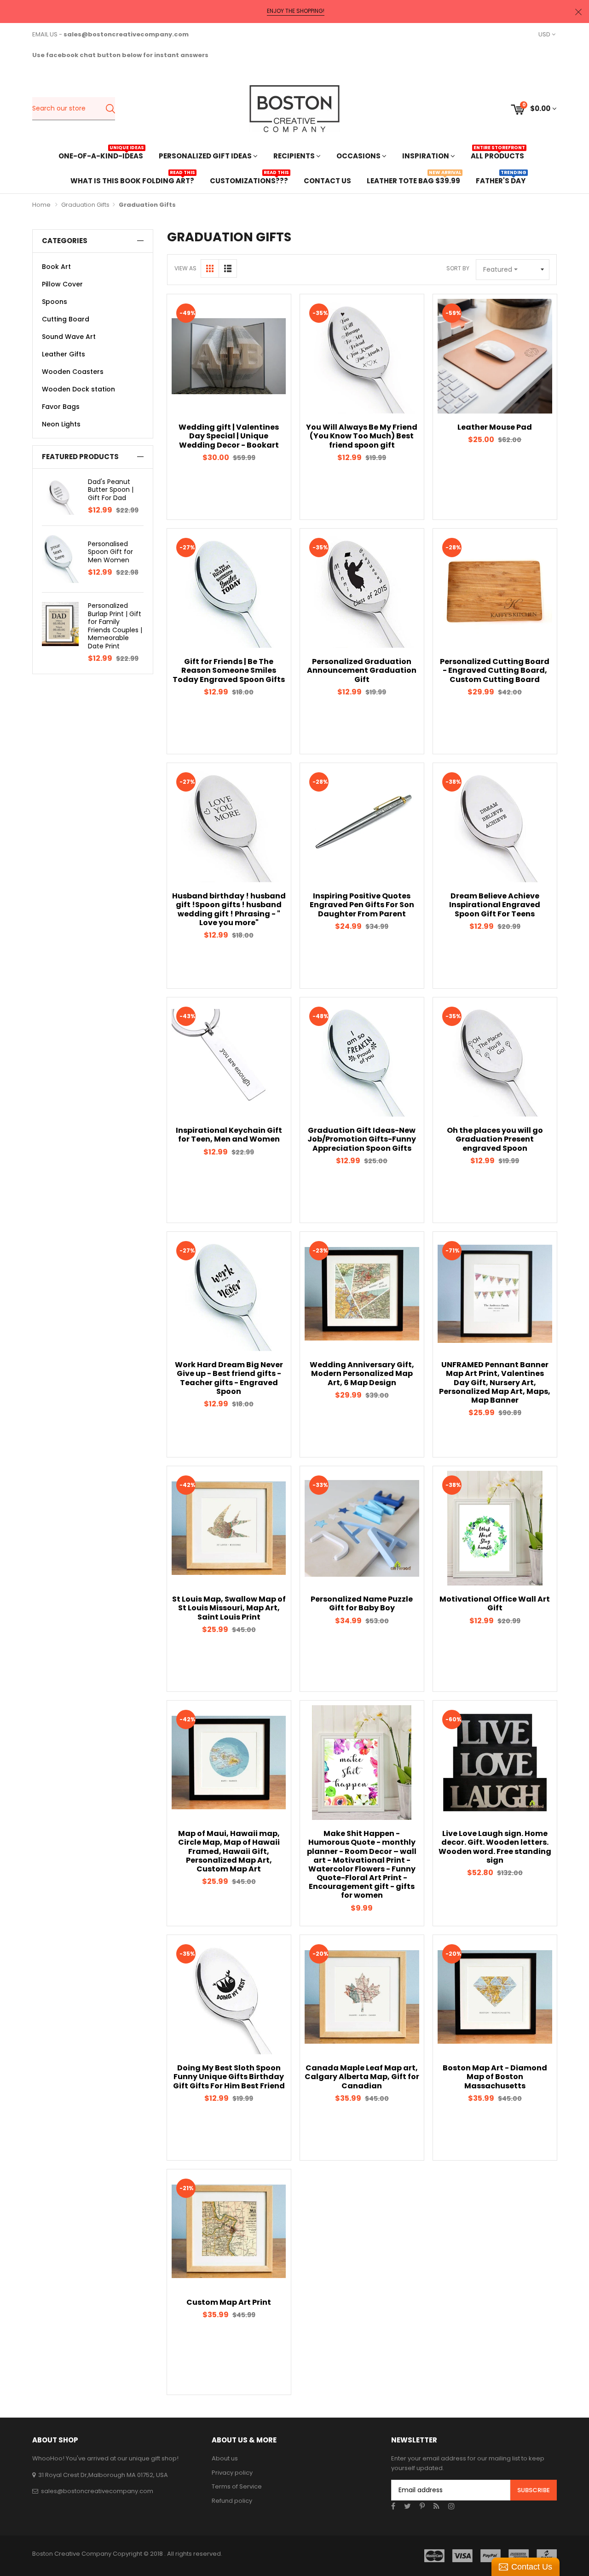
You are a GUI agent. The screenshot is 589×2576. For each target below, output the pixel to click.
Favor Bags (61, 407)
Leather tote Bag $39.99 (413, 180)
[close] (578, 12)
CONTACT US (327, 181)
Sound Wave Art (69, 337)
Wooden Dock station (78, 389)
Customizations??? (249, 180)
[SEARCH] (110, 109)
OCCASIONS (359, 156)
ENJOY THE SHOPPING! (296, 11)
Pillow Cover (62, 284)
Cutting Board (66, 319)
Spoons (55, 302)
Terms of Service (237, 2486)
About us (225, 2458)
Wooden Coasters (73, 372)
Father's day (501, 180)
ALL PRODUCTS (497, 155)
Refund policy (232, 2501)
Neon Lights (61, 424)
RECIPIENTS (295, 156)
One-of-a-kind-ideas (101, 155)
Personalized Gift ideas (206, 156)
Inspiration (426, 156)
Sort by (458, 268)
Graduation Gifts (85, 205)
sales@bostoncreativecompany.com (97, 2491)
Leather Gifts (64, 354)
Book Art (56, 267)
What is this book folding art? (132, 180)
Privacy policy (232, 2473)
